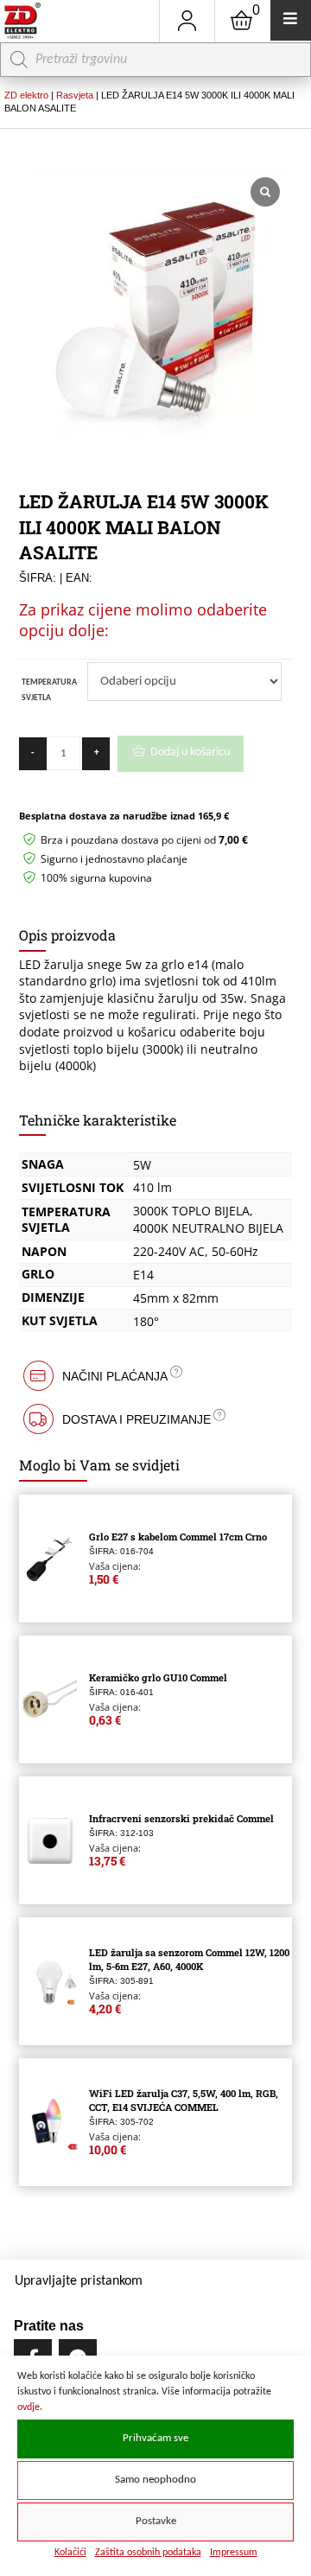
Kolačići (70, 2553)
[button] (156, 1376)
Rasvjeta (75, 95)
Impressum (234, 2553)
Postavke (156, 2522)
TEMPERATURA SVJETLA (49, 690)
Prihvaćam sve (155, 2439)
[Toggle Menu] (291, 20)
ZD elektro (26, 95)
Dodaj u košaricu (190, 752)
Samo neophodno (155, 2480)
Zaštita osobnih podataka (148, 2553)
